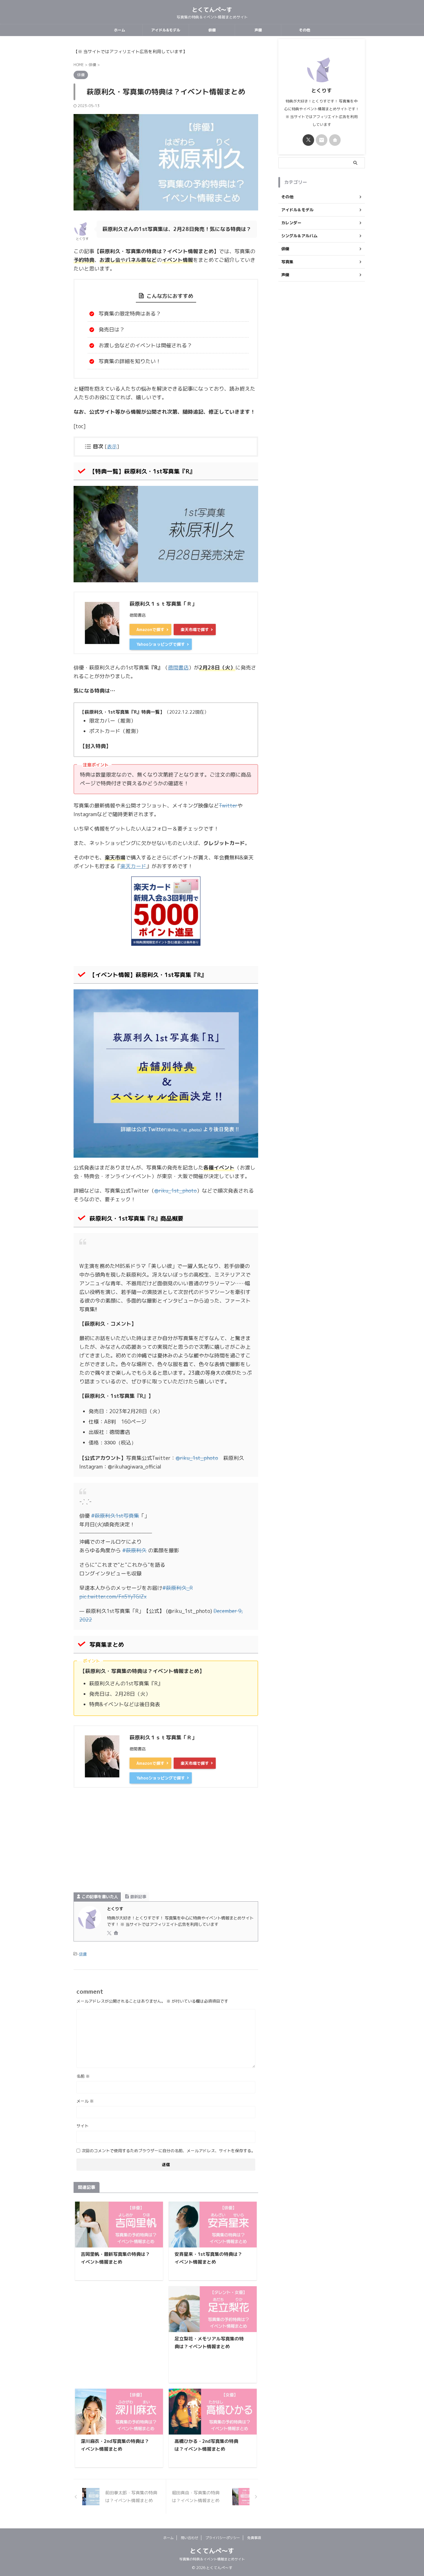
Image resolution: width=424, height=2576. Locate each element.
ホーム (120, 30)
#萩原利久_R (178, 1588)
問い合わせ (190, 2538)
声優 (258, 30)
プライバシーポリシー (223, 2538)
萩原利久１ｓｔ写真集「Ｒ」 (163, 604)
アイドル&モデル (166, 30)
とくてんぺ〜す (212, 10)
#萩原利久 (134, 1550)
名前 (83, 2076)
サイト (82, 2126)
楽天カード (133, 866)
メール (85, 2101)
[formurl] (322, 140)
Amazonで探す (150, 629)
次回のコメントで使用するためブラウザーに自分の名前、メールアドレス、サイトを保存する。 (168, 2151)
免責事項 (254, 2538)
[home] (117, 1933)
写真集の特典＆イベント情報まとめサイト (212, 2559)
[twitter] (110, 1933)
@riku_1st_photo (176, 1191)
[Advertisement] (166, 1843)
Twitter (228, 806)
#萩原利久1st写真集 (115, 1516)
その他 (304, 30)
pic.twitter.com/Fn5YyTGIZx (113, 1597)
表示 (112, 446)
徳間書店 (178, 668)
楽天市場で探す (195, 629)
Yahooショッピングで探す (161, 644)
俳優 (212, 30)
